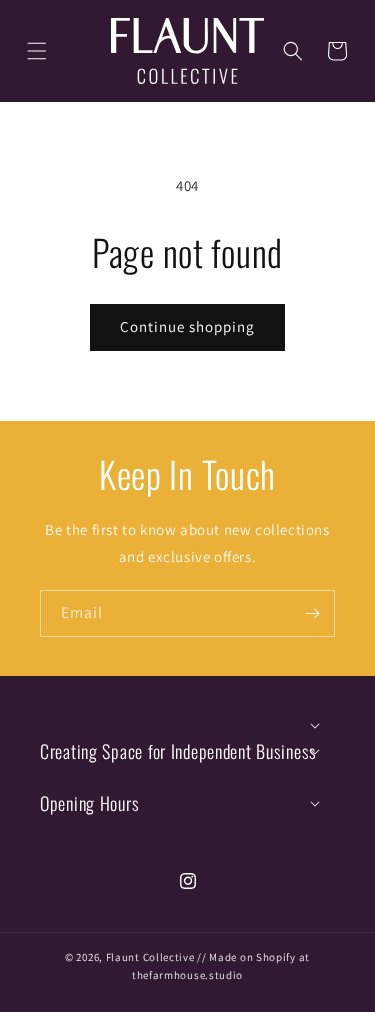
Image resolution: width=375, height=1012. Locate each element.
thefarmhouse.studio (187, 975)
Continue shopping (187, 326)
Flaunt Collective (150, 957)
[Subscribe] (312, 613)
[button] (37, 51)
